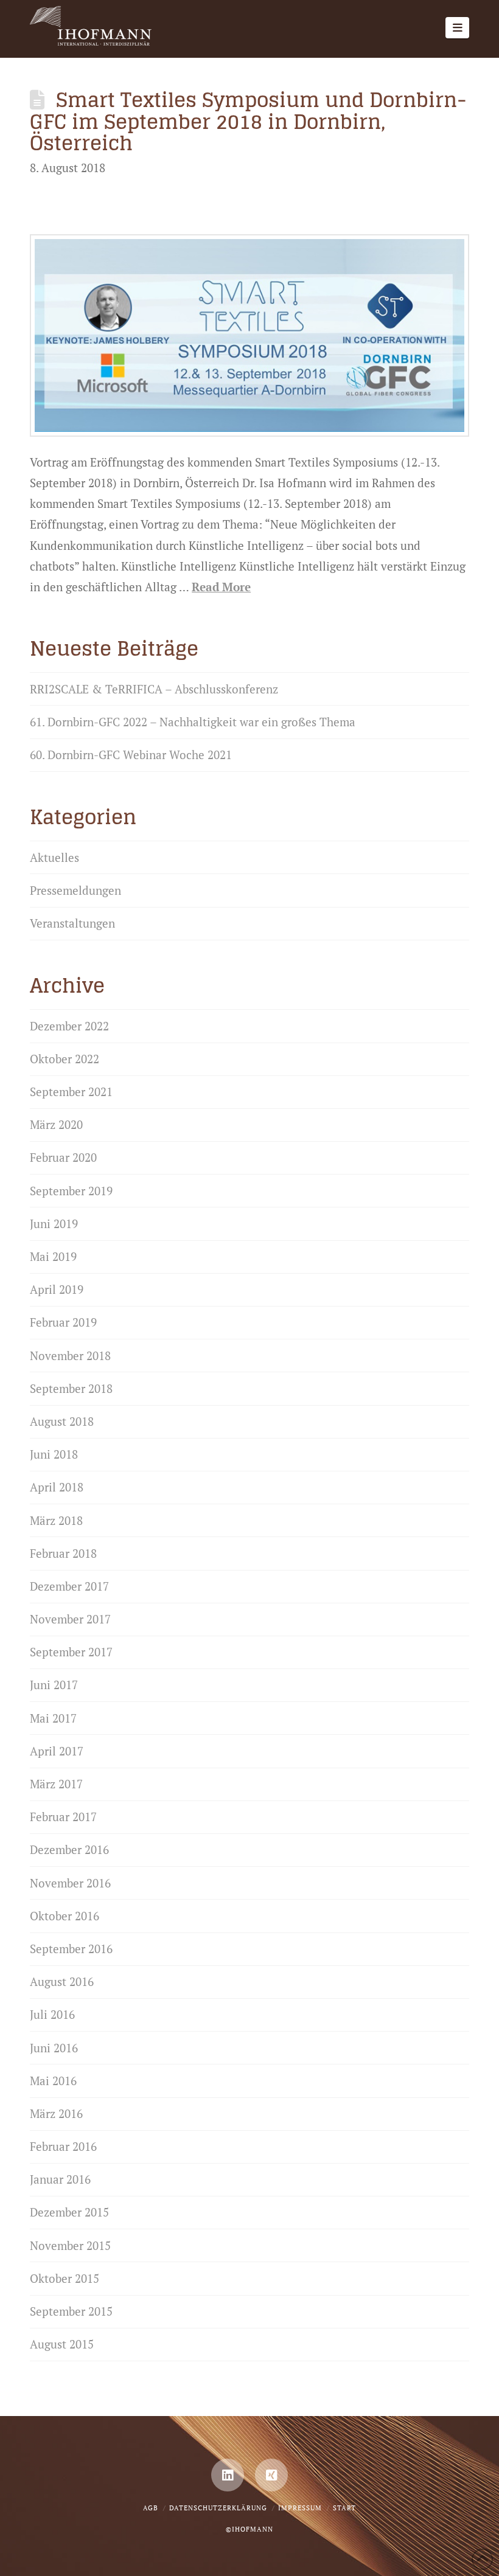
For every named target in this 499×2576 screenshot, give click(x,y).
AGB (151, 2508)
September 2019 (71, 1191)
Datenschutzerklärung (218, 2508)
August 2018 (62, 1421)
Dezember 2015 (69, 2212)
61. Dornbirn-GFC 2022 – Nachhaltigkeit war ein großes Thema (193, 722)
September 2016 (71, 1949)
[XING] (271, 2475)
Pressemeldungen (75, 890)
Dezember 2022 (69, 1026)
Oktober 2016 (65, 1916)
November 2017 (70, 1619)
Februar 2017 (63, 1817)
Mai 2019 (53, 1256)
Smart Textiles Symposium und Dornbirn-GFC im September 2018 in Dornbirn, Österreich (248, 121)
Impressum (300, 2508)
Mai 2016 (53, 2081)
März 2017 (56, 1784)
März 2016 (56, 2113)
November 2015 (70, 2245)
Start (344, 2508)
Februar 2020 (63, 1157)
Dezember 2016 (69, 1849)
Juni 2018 (54, 1454)
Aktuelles (54, 857)
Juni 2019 (54, 1224)
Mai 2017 (53, 1718)
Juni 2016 (54, 2048)
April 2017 (57, 1751)
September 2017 (71, 1652)
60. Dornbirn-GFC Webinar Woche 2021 (131, 755)
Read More (221, 587)
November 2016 (70, 1883)
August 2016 (62, 1981)
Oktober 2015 (65, 2278)
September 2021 (71, 1092)
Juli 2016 (52, 2014)
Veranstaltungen (72, 923)
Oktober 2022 (65, 1059)
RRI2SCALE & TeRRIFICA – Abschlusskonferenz (154, 689)
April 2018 (57, 1487)
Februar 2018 (63, 1553)
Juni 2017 (54, 1685)
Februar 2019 (63, 1322)
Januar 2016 (60, 2179)
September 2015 (71, 2311)
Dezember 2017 (69, 1586)
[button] (457, 28)
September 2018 (71, 1388)
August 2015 (62, 2344)
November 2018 (70, 1356)
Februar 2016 (63, 2146)
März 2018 (56, 1520)
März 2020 (56, 1124)
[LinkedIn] (228, 2475)
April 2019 (57, 1289)
